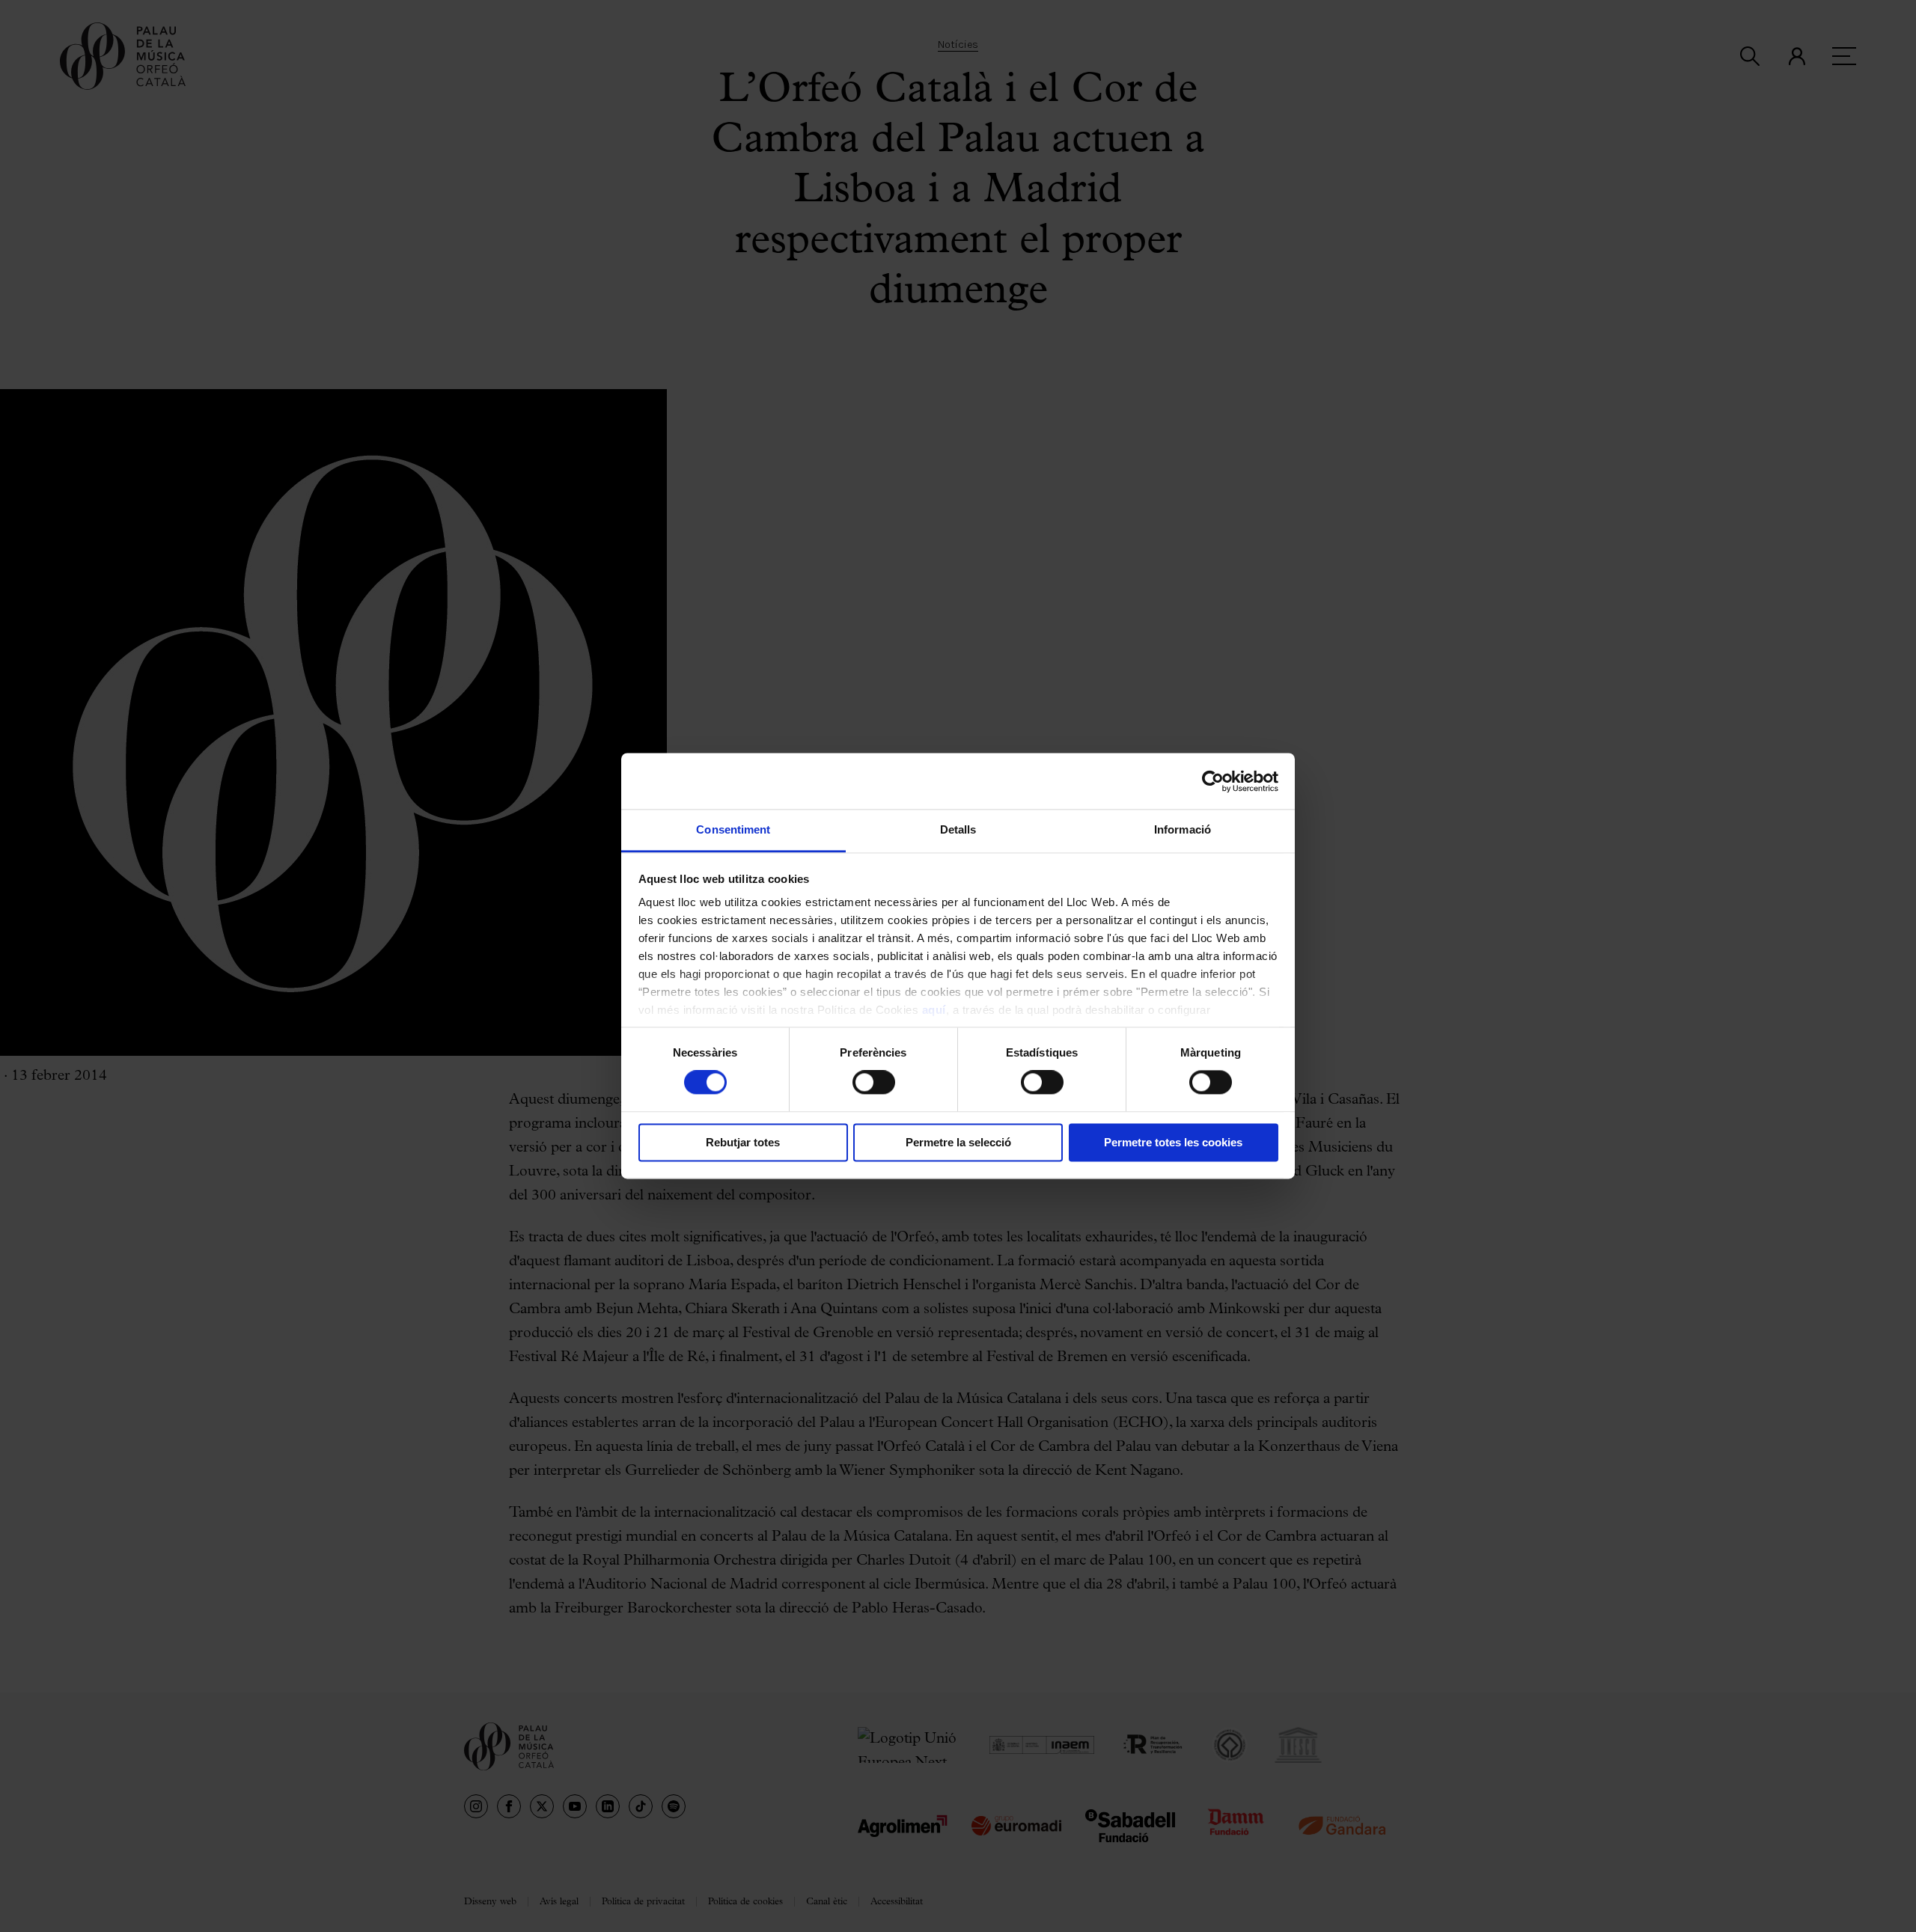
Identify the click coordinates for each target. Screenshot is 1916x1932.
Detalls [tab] (958, 829)
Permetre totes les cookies (1173, 1142)
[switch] (874, 1083)
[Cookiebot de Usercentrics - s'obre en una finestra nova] (1213, 781)
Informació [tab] (1183, 829)
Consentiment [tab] (733, 829)
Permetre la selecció (958, 1142)
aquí (934, 1010)
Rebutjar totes (743, 1142)
